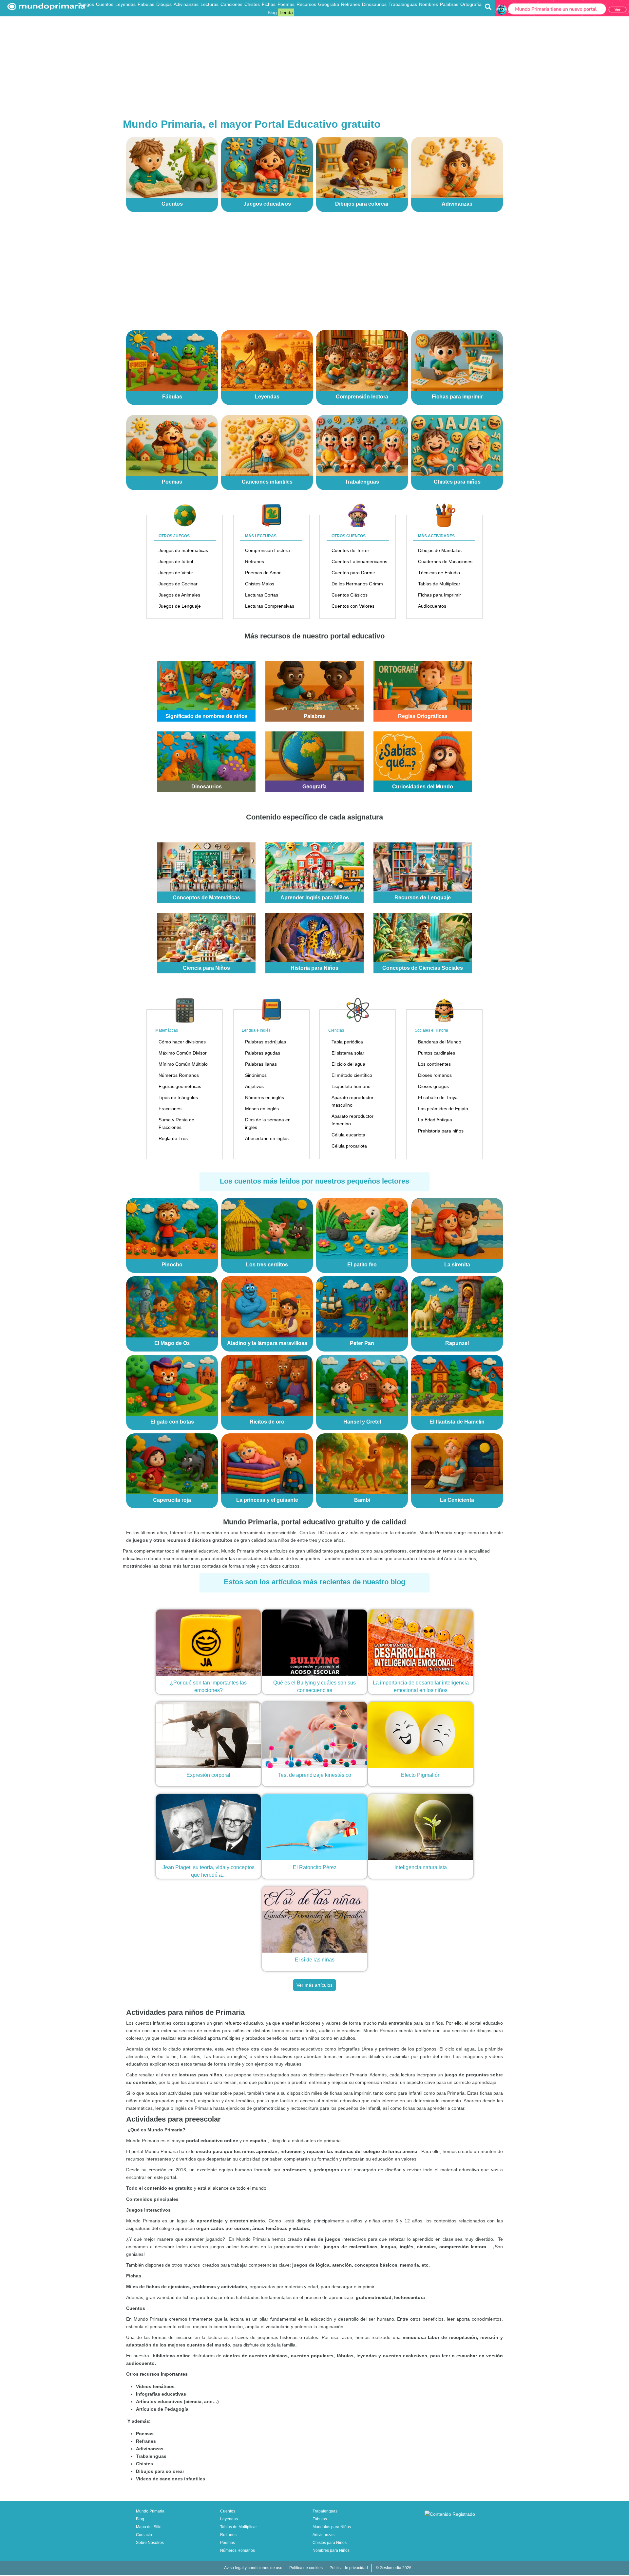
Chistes (252, 4)
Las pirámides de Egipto (443, 1109)
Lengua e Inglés (256, 1030)
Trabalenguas (403, 4)
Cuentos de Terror (350, 550)
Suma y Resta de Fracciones (176, 1123)
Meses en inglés (262, 1109)
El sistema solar (348, 1053)
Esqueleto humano (351, 1086)
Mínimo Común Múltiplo (183, 1064)
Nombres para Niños (331, 2550)
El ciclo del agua (348, 1064)
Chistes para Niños (330, 2543)
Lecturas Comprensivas (270, 606)
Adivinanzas (186, 4)
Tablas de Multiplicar (439, 584)
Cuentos (105, 4)
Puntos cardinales (437, 1053)
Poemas (286, 4)
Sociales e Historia (431, 1030)
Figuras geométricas (180, 1086)
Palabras (449, 4)
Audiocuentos (432, 606)
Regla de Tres (173, 1138)
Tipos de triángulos (178, 1097)
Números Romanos (179, 1075)
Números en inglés (265, 1097)
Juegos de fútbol (176, 561)
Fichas (269, 4)
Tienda (286, 12)
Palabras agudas (263, 1053)
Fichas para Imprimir (439, 595)
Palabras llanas (261, 1064)
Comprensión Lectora (267, 550)
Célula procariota (349, 1146)
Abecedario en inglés (267, 1138)
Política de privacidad (349, 2568)
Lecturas (210, 4)
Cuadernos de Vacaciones (445, 561)
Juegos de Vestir (176, 573)
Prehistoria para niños (441, 1131)
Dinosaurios (374, 4)
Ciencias (336, 1030)
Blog (272, 12)
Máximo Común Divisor (183, 1053)
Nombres (429, 4)
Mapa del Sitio (149, 2527)
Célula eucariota (348, 1135)
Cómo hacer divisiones (182, 1042)
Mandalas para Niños (332, 2527)
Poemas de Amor (263, 573)
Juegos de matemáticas (183, 550)
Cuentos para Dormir (353, 573)
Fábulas (146, 4)
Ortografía (471, 4)
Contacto (144, 2535)
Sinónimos (256, 1075)
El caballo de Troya (438, 1097)
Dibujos (164, 4)
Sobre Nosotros (150, 2543)
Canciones (231, 4)
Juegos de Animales (179, 595)
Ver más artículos (314, 1985)
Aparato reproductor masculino (353, 1101)
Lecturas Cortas (262, 595)
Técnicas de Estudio (439, 573)
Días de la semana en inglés (268, 1123)
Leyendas (125, 4)
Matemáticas (167, 1030)
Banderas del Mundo (440, 1042)
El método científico (352, 1075)
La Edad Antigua (435, 1120)
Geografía (329, 4)
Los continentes (434, 1064)
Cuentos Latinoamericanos (359, 561)
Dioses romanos (435, 1075)
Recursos (306, 4)
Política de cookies (306, 2568)
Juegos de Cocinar (178, 584)
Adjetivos (254, 1086)
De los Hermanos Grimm (357, 584)
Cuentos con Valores (353, 606)
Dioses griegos (433, 1086)
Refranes (351, 4)
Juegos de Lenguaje (180, 606)
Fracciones (170, 1109)
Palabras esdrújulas (266, 1042)
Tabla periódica (347, 1042)
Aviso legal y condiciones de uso (253, 2568)
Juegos (86, 4)
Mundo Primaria (150, 2511)
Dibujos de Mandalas (440, 550)
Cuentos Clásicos (350, 595)
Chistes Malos (260, 584)
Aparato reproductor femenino (353, 1120)
